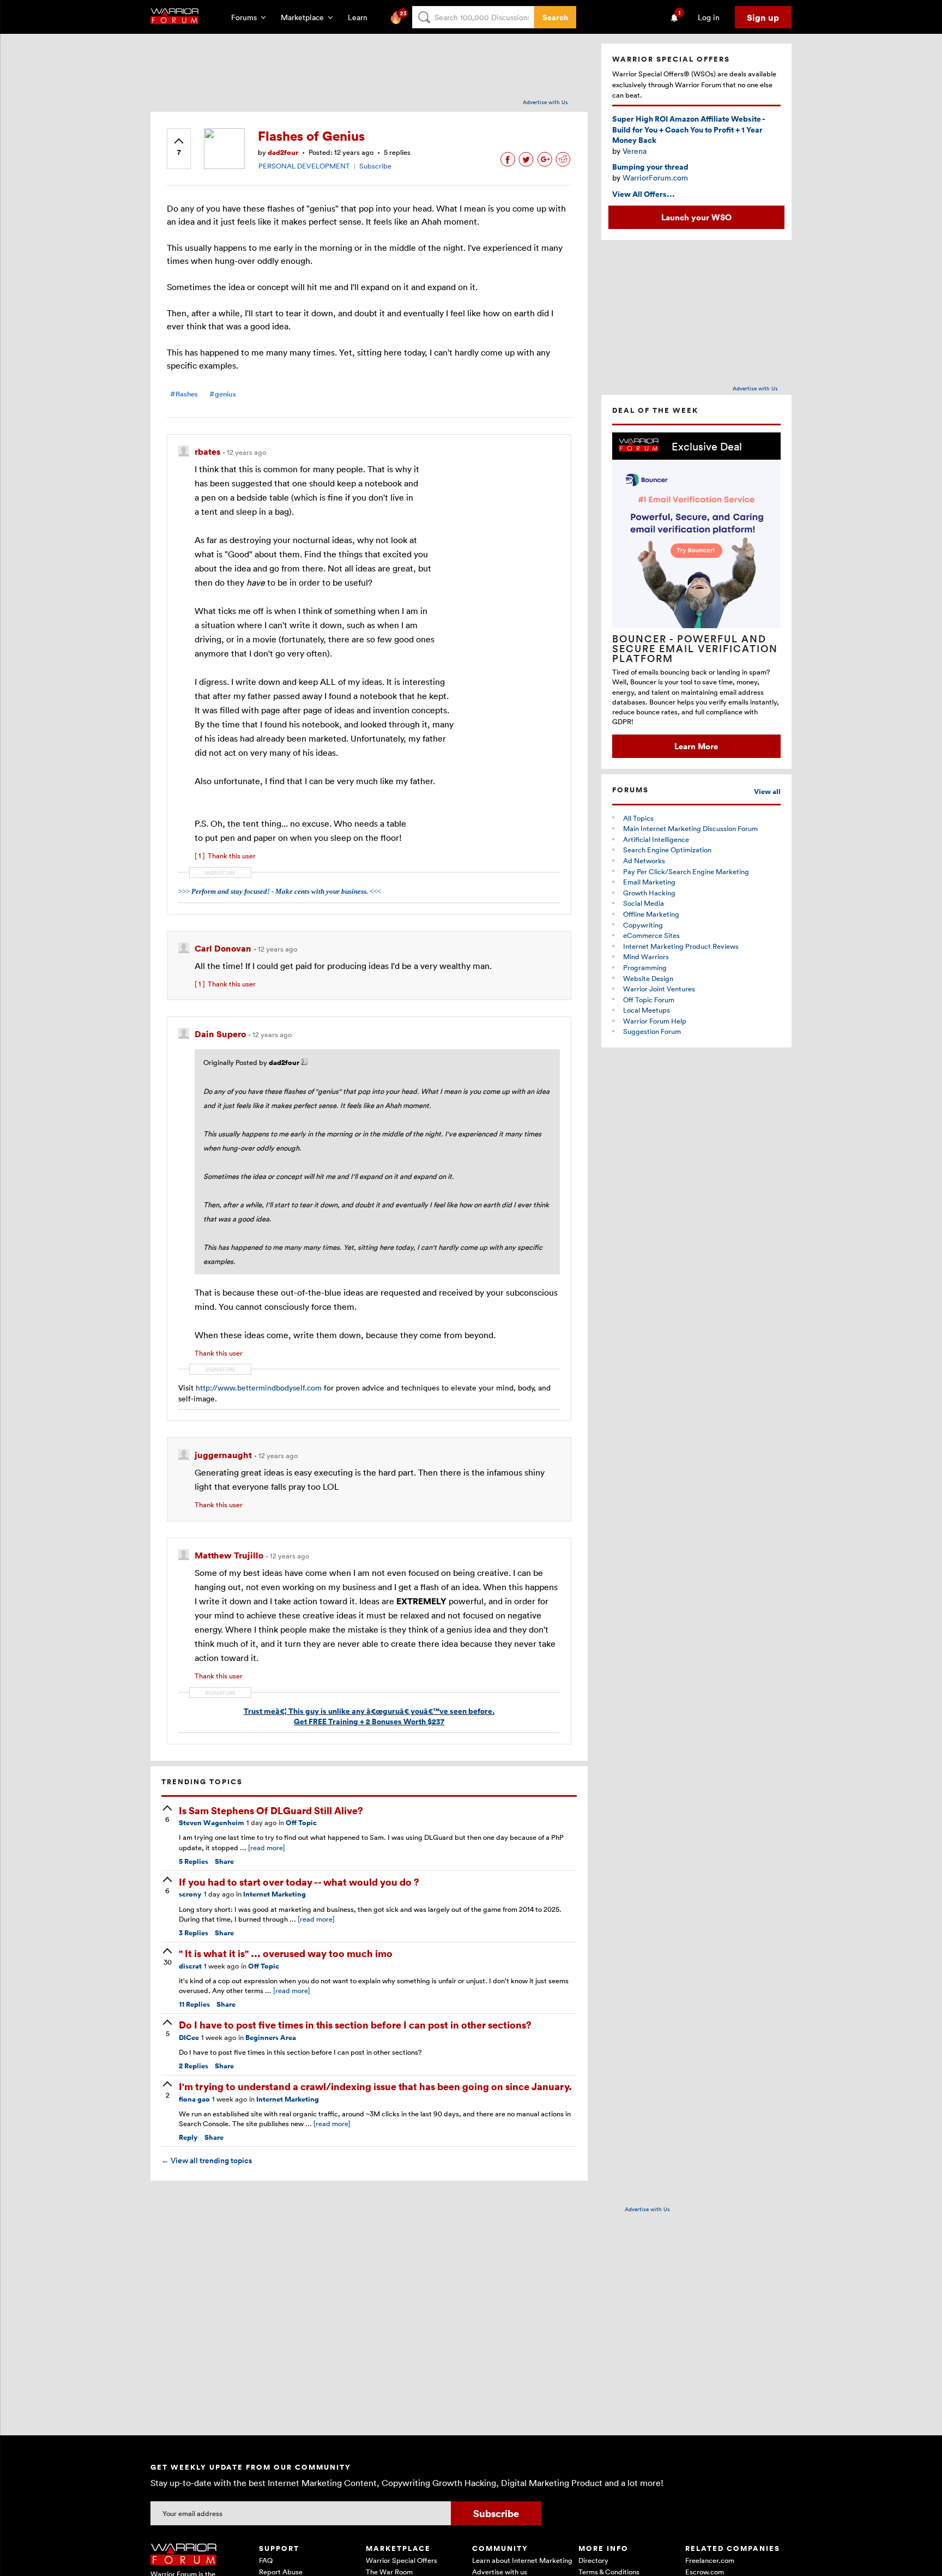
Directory (593, 2560)
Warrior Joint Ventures (659, 989)
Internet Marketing (274, 1894)
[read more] (267, 1847)
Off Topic (301, 1823)
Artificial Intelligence (656, 839)
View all (767, 792)
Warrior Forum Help (655, 1021)
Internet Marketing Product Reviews (681, 946)
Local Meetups (647, 1010)
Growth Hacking (649, 893)
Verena (635, 151)
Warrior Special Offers (401, 2560)
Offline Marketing (651, 914)
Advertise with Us (545, 102)
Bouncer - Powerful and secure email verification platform (695, 648)
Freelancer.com (710, 2560)
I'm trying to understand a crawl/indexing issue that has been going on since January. (375, 2086)
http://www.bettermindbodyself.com (259, 1388)
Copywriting (643, 925)
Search (555, 17)
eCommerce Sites (651, 935)
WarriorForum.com (655, 177)
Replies (194, 1861)
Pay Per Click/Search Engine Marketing (686, 871)
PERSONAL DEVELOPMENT (304, 166)
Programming (645, 967)
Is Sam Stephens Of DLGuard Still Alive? (271, 1810)
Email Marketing (649, 882)
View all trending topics (207, 2160)
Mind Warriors (646, 956)
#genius (223, 394)
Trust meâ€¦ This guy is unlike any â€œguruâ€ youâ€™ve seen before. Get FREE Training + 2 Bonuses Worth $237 (369, 1716)
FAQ (266, 2560)
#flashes (184, 394)
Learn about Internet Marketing (522, 2560)
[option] (696, 595)
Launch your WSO (696, 217)
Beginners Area (271, 2038)
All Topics (638, 818)
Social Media (644, 903)
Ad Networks (644, 860)
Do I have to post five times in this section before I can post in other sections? (355, 2024)
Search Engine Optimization (667, 850)
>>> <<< (280, 891)
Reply (188, 2137)
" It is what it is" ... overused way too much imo (286, 1953)
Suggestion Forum (652, 1031)
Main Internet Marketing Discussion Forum (690, 828)
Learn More (696, 746)
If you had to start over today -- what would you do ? (299, 1882)
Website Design (648, 978)
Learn (361, 17)
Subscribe (375, 166)
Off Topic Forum (649, 1000)
